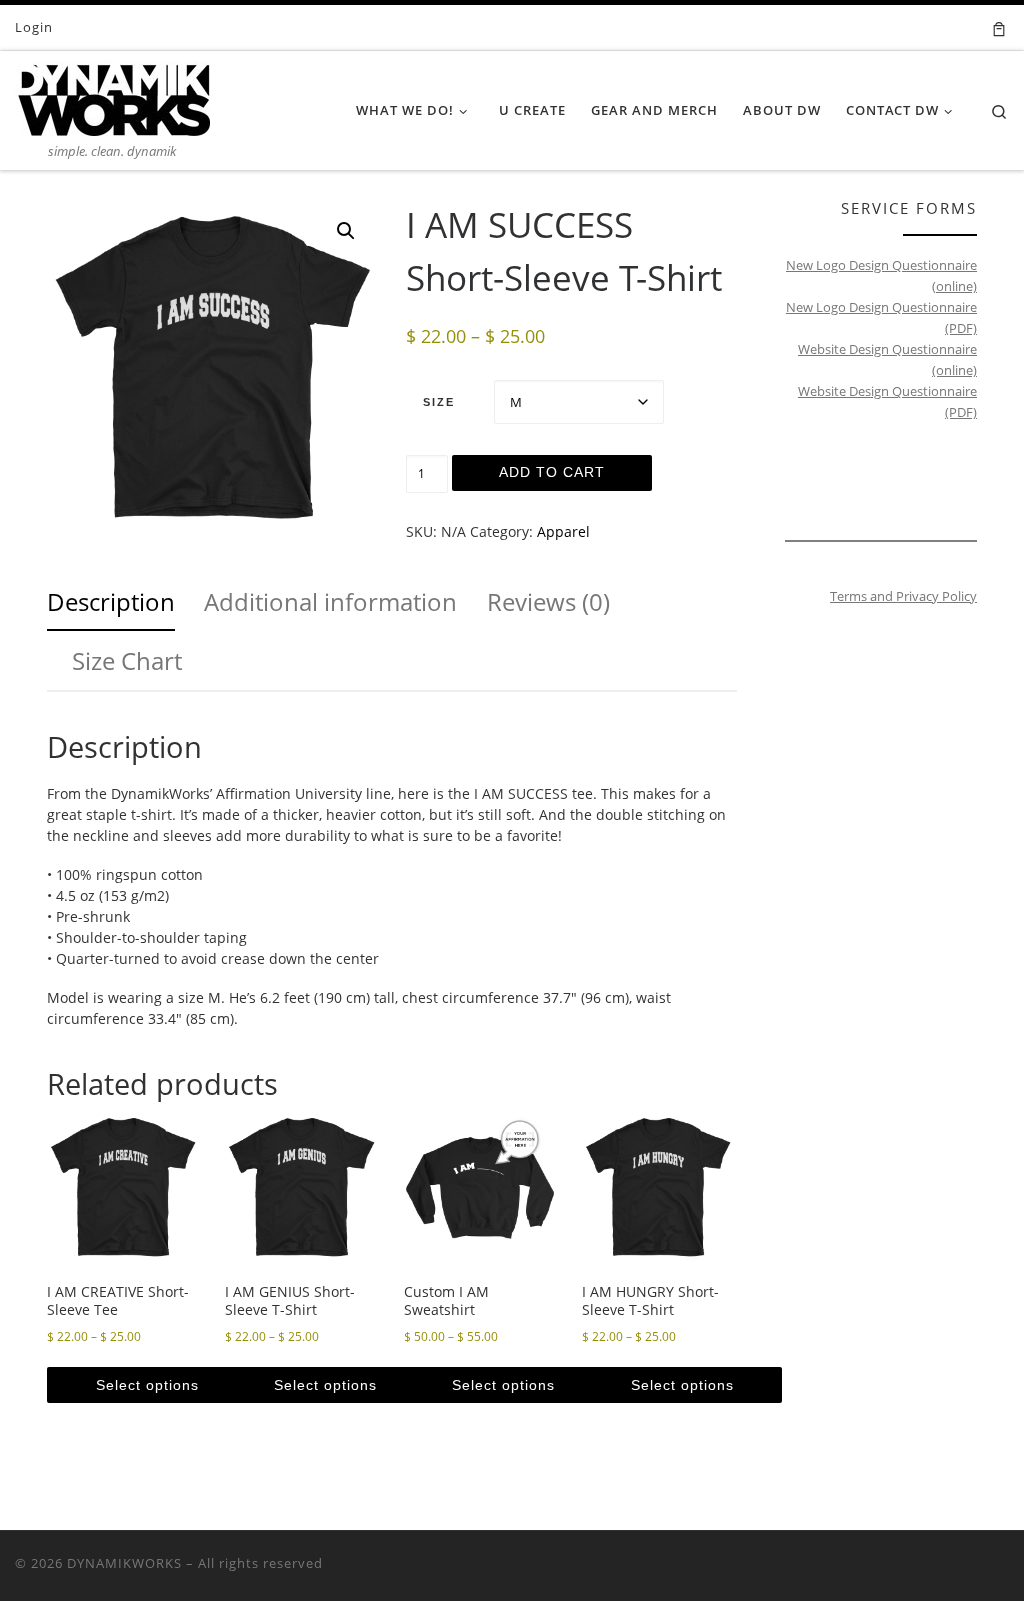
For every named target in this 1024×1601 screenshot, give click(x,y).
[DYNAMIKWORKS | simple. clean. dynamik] (112, 95)
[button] (346, 231)
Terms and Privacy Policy (903, 596)
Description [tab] (111, 601)
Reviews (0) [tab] (548, 601)
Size (439, 402)
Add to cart (552, 472)
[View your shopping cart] (999, 27)
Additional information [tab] (330, 601)
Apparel (563, 531)
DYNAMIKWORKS (124, 1563)
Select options (147, 1385)
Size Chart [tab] (127, 660)
